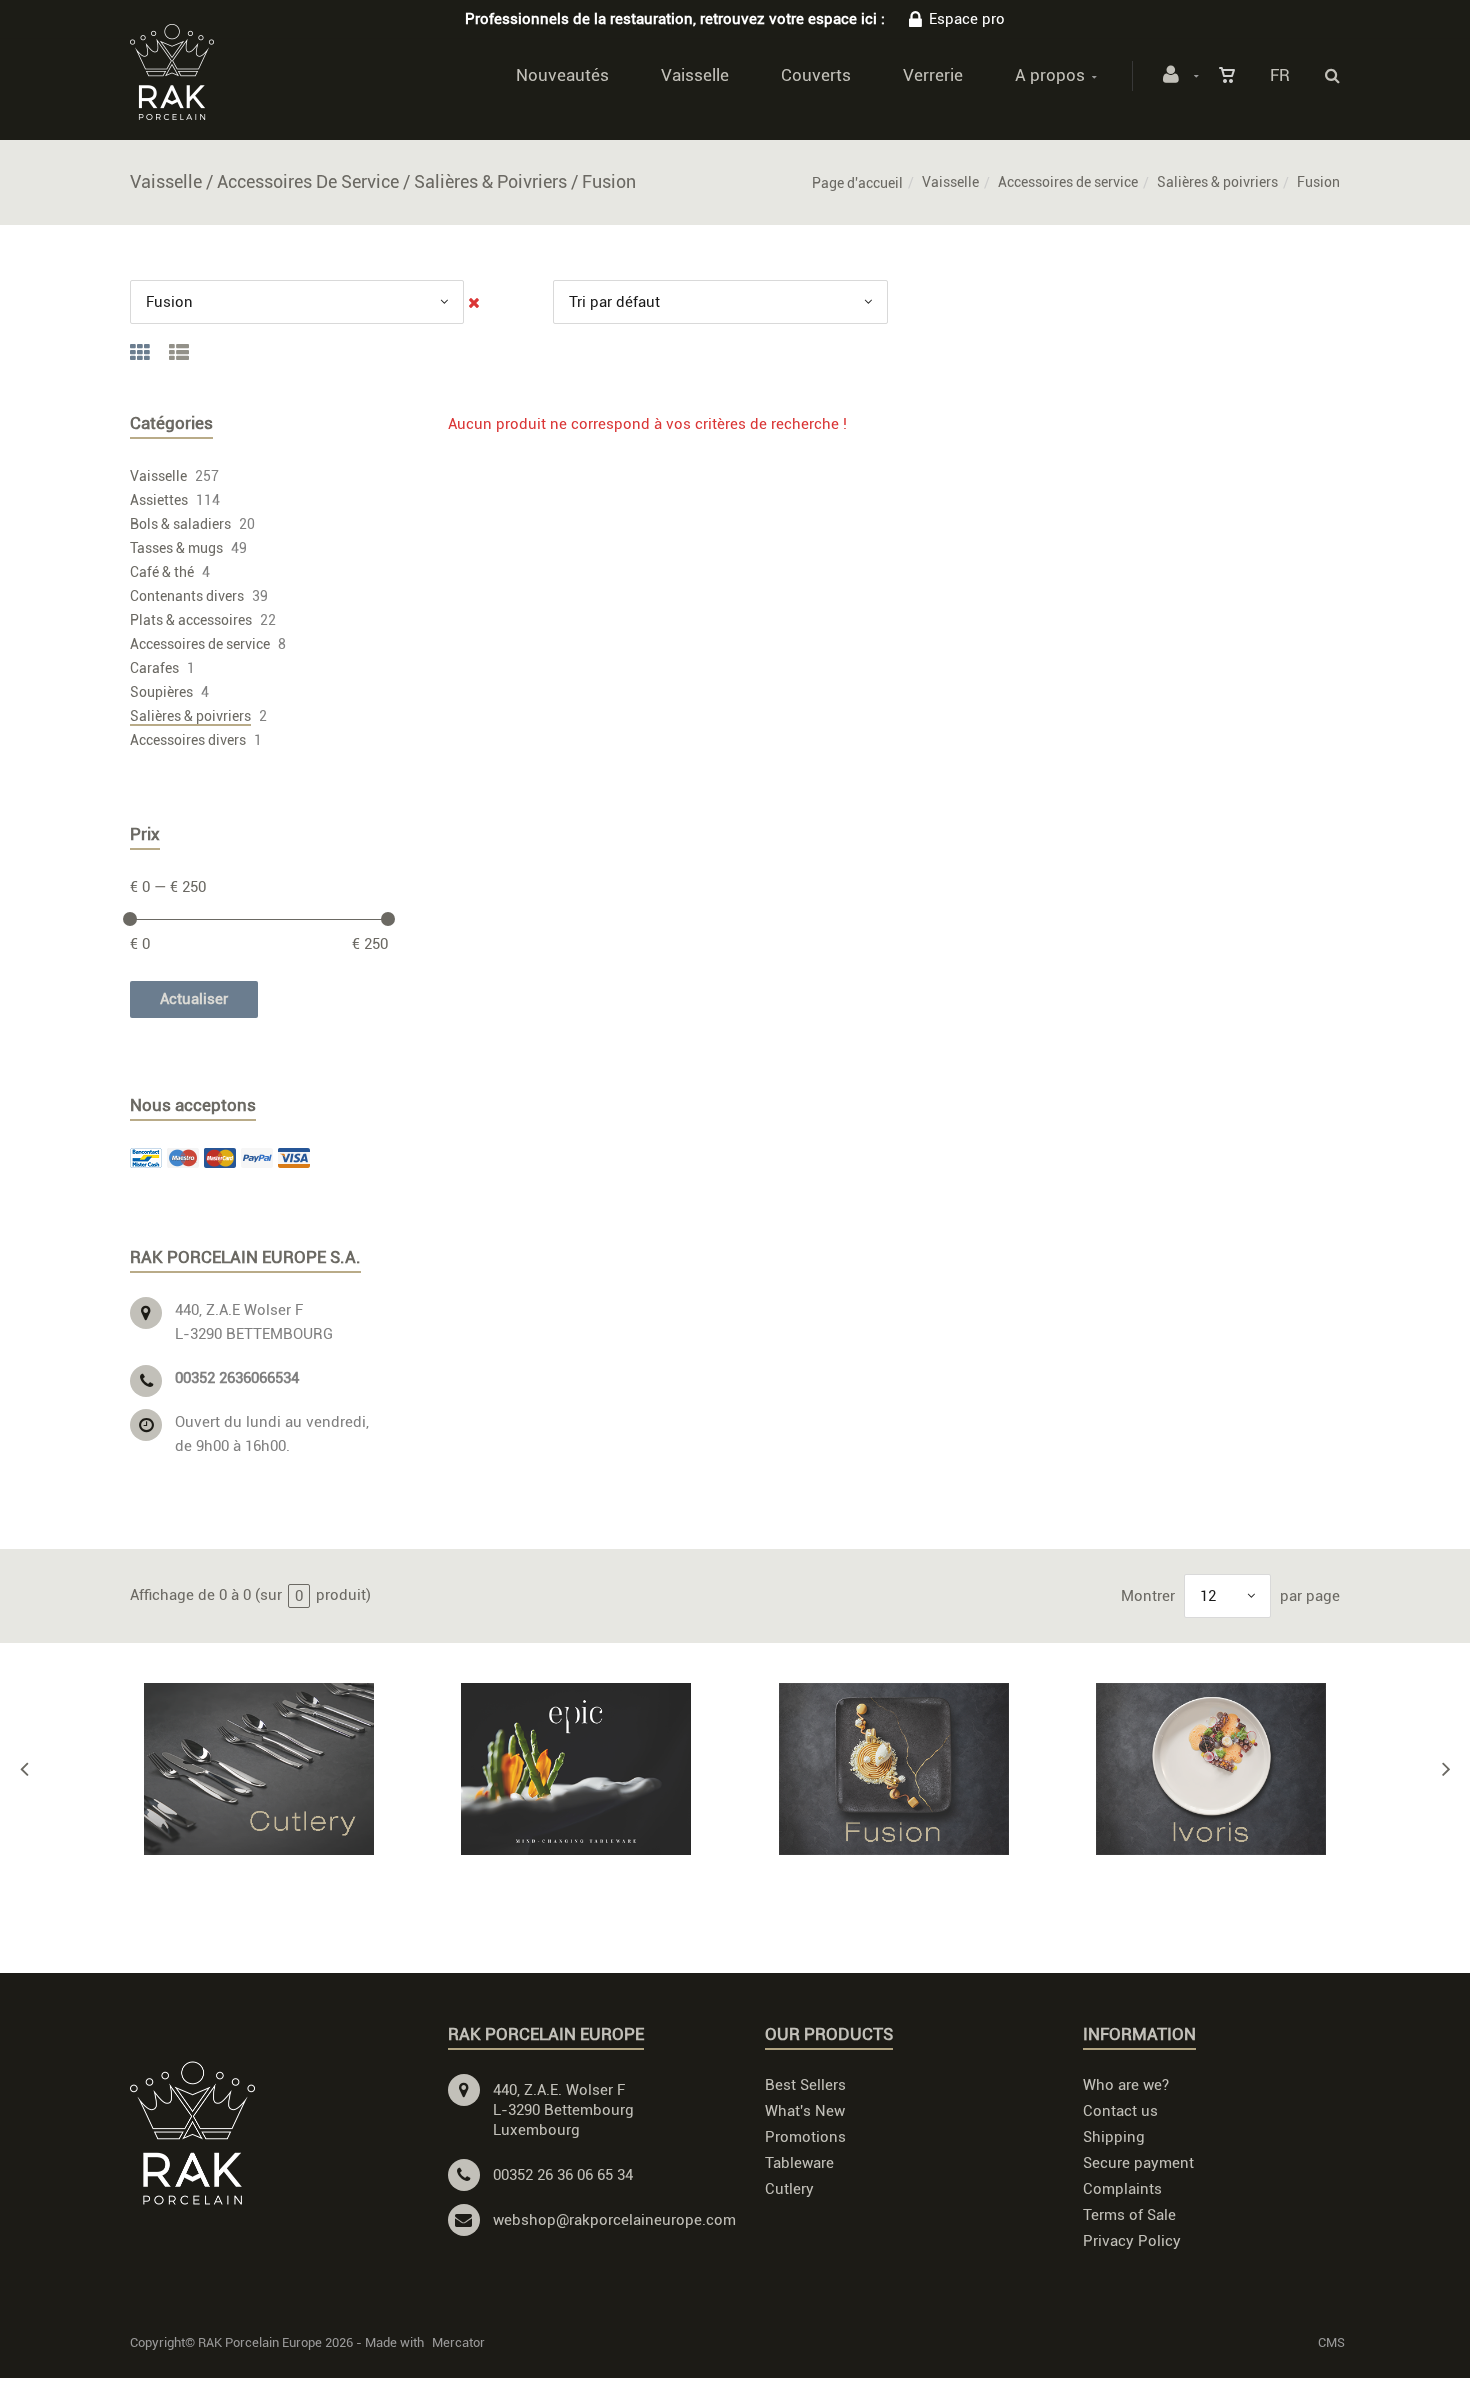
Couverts (816, 75)
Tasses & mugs (176, 548)
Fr (1280, 75)
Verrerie (933, 75)
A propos (1050, 75)
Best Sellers (805, 2085)
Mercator (458, 2342)
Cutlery (789, 2189)
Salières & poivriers (1217, 182)
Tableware (799, 2163)
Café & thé (162, 572)
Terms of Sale (1129, 2215)
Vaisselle (695, 75)
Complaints (1122, 2189)
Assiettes (159, 500)
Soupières (161, 692)
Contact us (1120, 2111)
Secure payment (1138, 2163)
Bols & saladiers (180, 524)
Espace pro (967, 19)
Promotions (805, 2137)
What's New (805, 2111)
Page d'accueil (857, 183)
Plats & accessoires (191, 620)
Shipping (1114, 2137)
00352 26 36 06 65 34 (563, 2175)
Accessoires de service (1068, 182)
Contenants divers (187, 596)
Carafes (154, 668)
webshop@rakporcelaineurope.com (614, 2220)
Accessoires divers (188, 740)
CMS (1331, 2342)
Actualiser (194, 999)
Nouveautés (562, 75)
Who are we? (1126, 2085)
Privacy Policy (1132, 2241)
